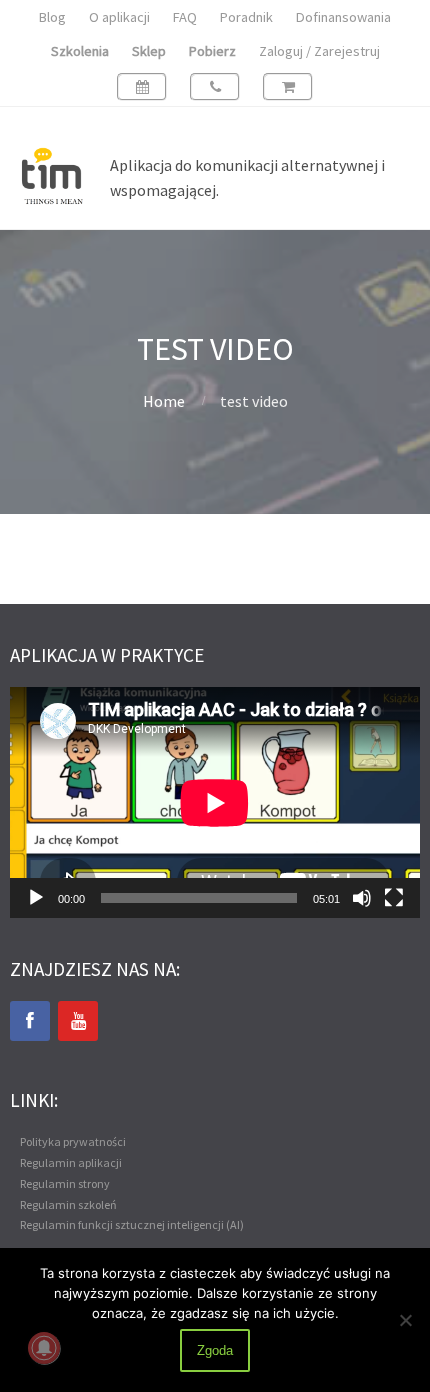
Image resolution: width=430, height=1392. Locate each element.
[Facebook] (30, 1021)
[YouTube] (78, 1021)
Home (164, 401)
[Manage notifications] (44, 1348)
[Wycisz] (362, 898)
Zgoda (215, 1350)
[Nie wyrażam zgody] (405, 1320)
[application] (215, 802)
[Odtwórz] (36, 898)
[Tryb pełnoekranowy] (394, 898)
